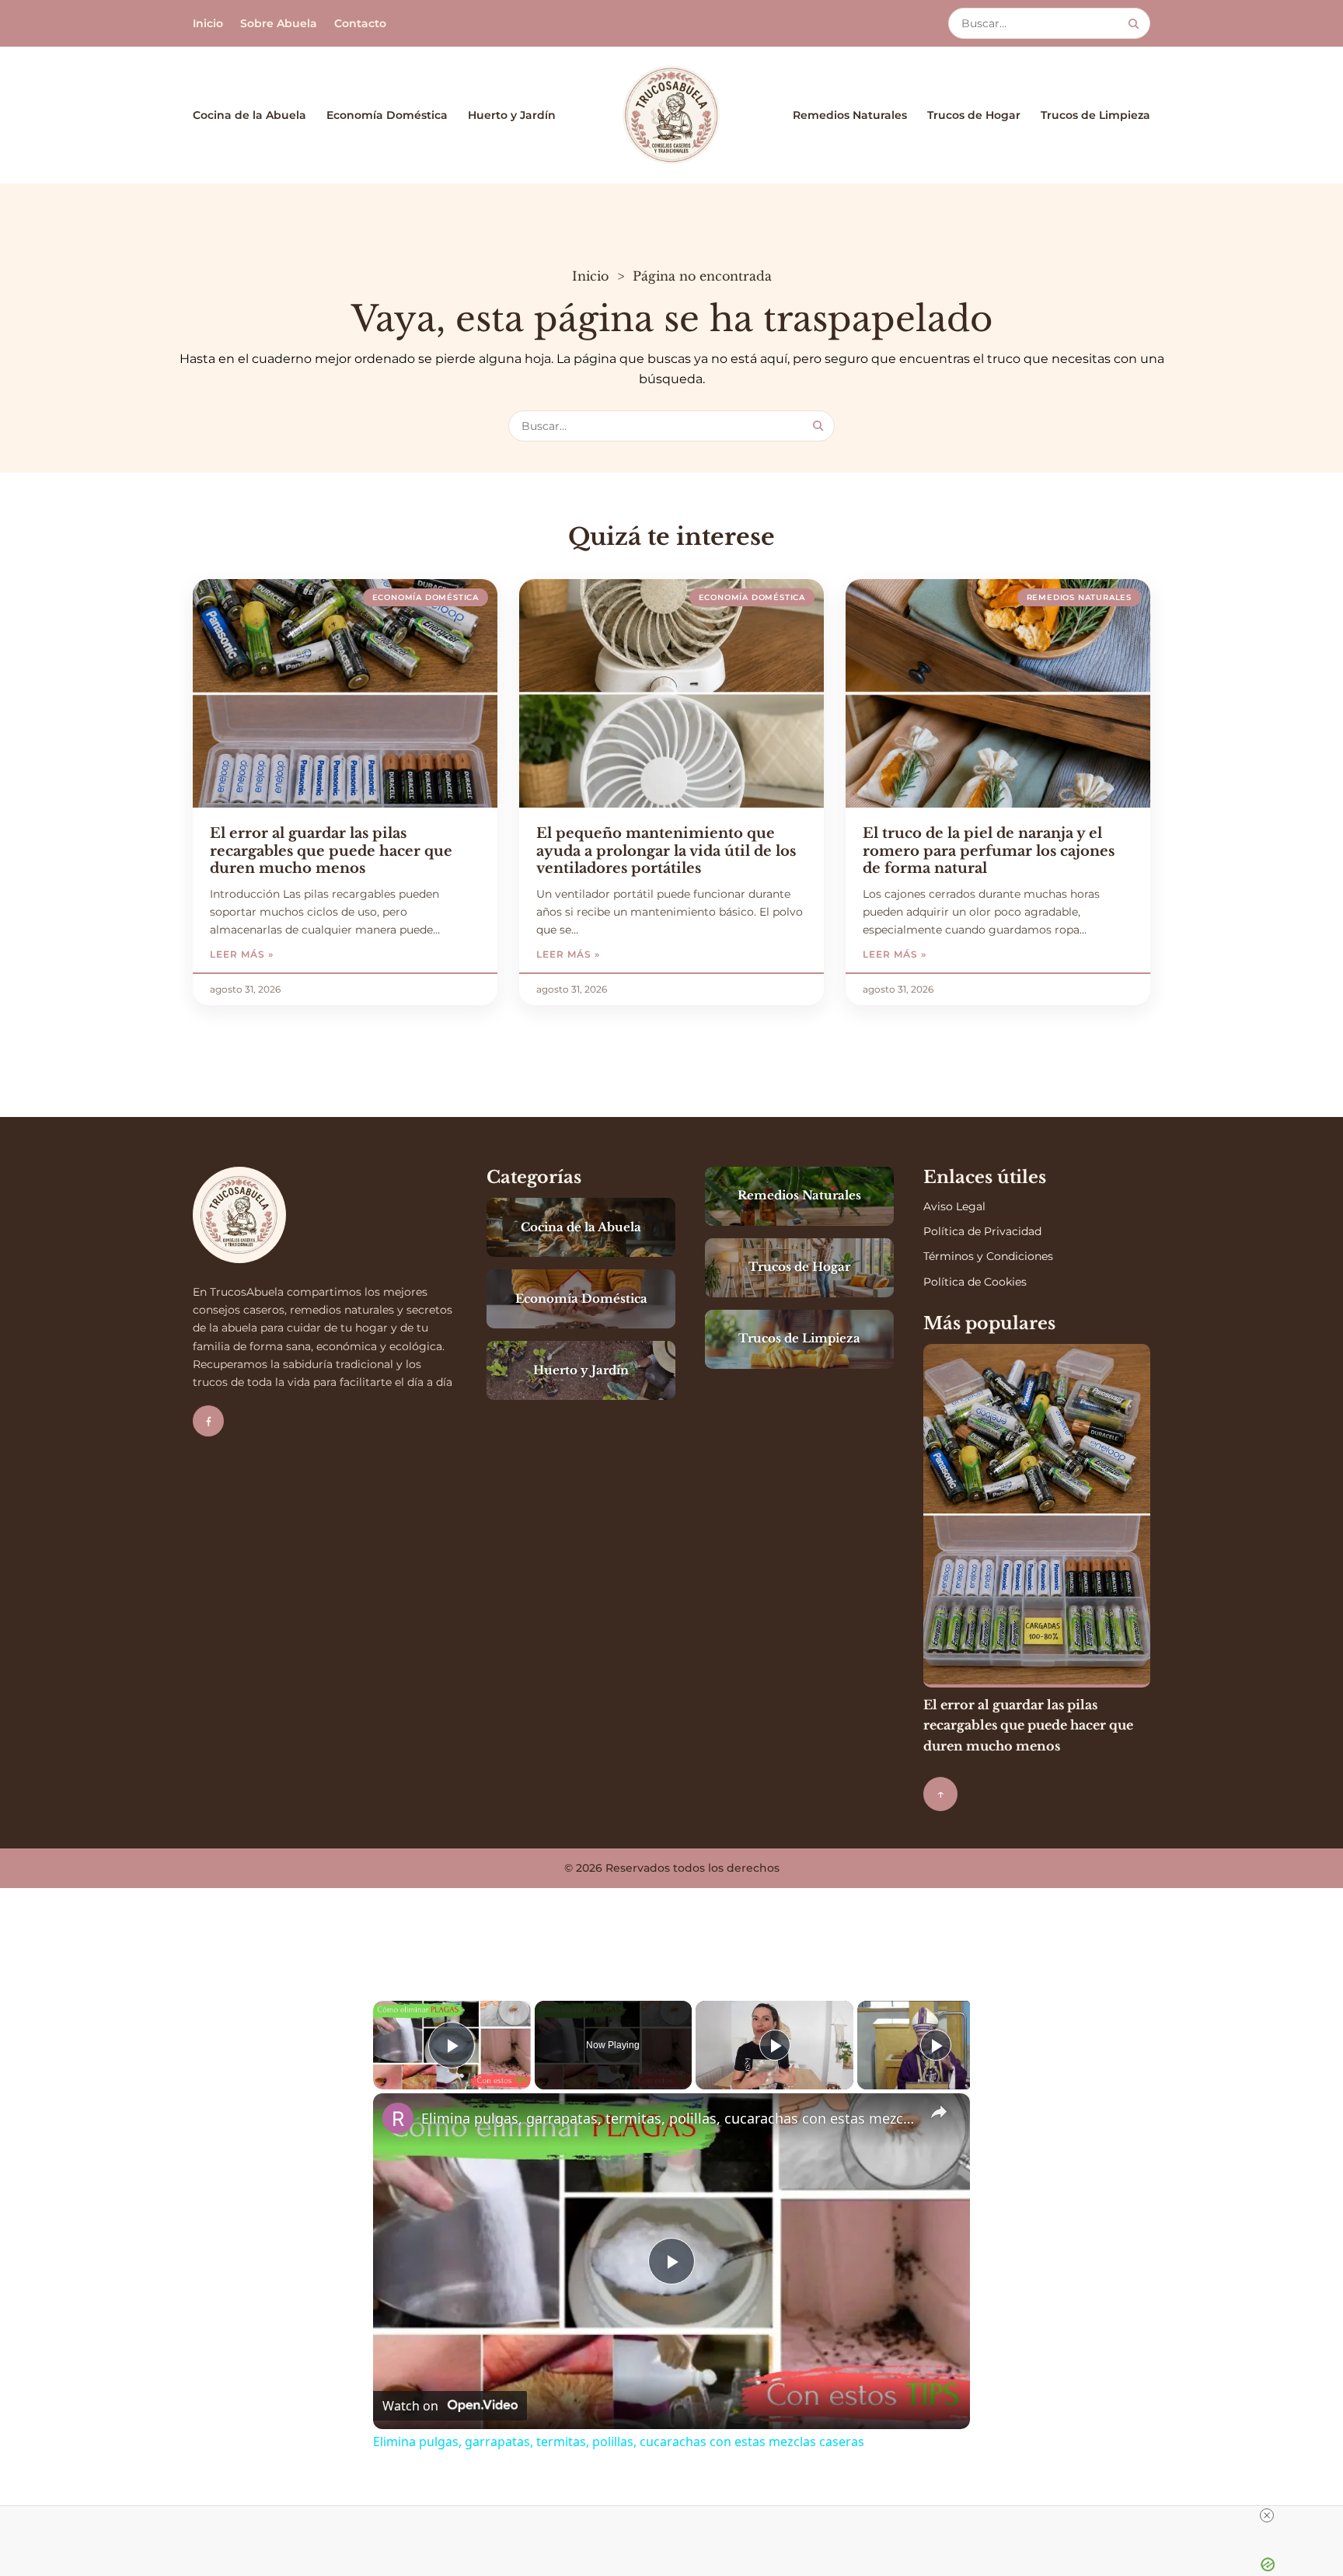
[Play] (775, 2045)
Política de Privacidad (982, 1231)
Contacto (360, 23)
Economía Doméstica (387, 115)
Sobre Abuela (279, 23)
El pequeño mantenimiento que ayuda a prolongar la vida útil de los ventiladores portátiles (666, 851)
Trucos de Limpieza (1095, 115)
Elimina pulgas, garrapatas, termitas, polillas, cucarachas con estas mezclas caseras (669, 2118)
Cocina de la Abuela (249, 115)
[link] (398, 2118)
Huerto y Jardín (512, 115)
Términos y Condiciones (988, 1256)
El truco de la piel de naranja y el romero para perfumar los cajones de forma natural (989, 851)
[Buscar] (1134, 24)
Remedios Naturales (850, 115)
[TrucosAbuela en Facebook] (208, 1421)
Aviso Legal (954, 1206)
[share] (939, 2112)
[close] (1267, 2515)
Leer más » (282, 954)
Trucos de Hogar (974, 115)
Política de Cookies (975, 1282)
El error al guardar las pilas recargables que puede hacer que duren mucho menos (331, 851)
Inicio (208, 23)
